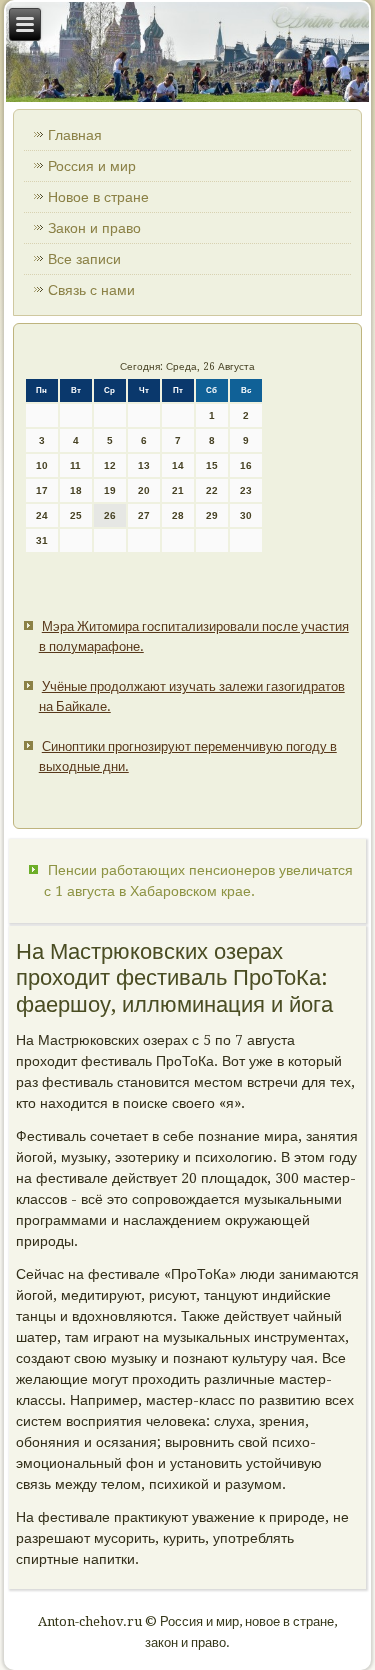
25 (76, 515)
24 (42, 515)
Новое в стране (98, 197)
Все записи (84, 259)
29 (212, 515)
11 (75, 465)
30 (246, 515)
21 (178, 490)
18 (76, 490)
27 (144, 515)
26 (110, 515)
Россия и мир (92, 166)
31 (42, 540)
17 (42, 490)
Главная (75, 135)
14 (178, 465)
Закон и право (94, 228)
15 (212, 465)
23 (246, 490)
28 (178, 515)
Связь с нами (91, 290)
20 (144, 490)
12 (110, 465)
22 (212, 490)
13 (144, 465)
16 (246, 465)
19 (110, 490)
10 (42, 465)
